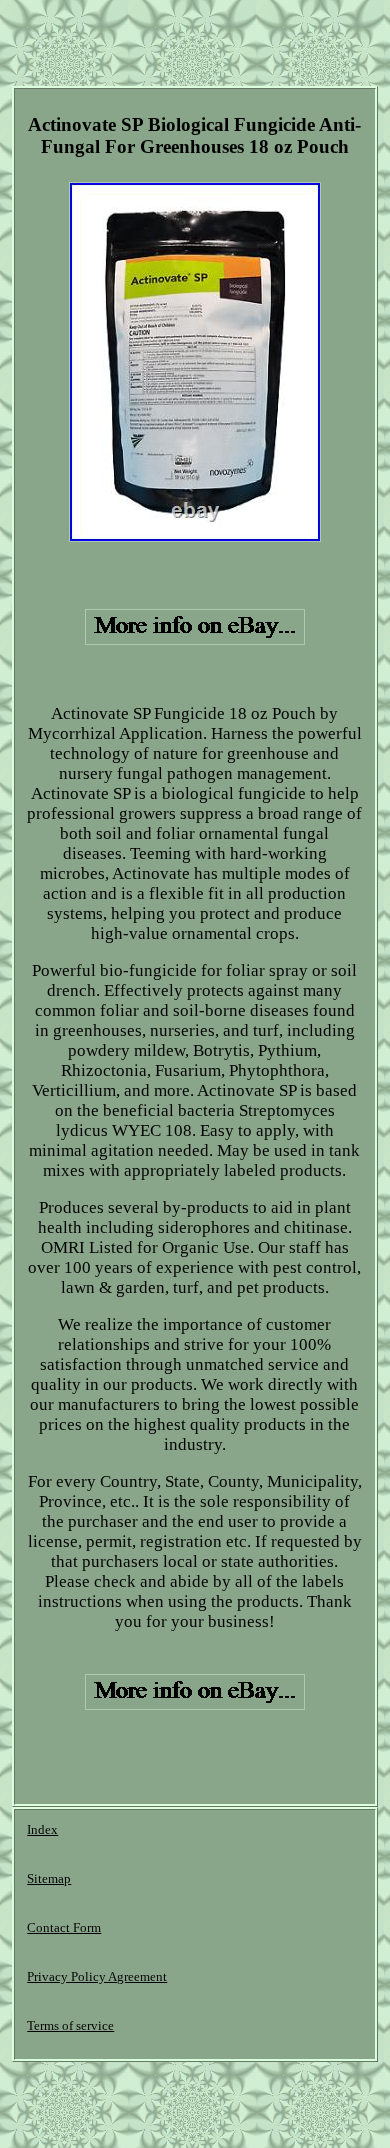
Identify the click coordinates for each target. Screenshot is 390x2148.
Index (42, 1829)
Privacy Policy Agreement (97, 1976)
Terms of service (70, 2025)
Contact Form (64, 1927)
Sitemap (49, 1878)
